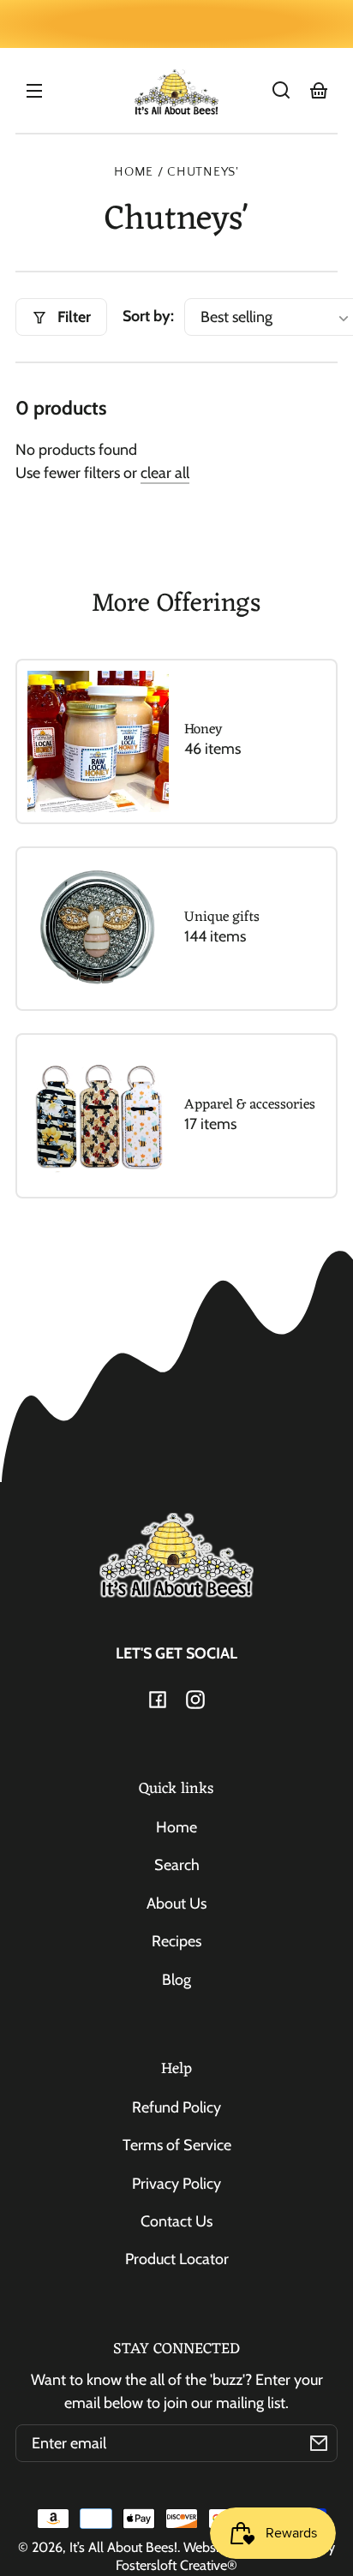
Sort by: (148, 316)
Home (134, 172)
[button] (281, 90)
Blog (176, 1980)
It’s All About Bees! (123, 2547)
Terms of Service (177, 2145)
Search (177, 1865)
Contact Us (176, 2221)
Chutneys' (203, 172)
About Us (176, 1904)
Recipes (176, 1941)
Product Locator (177, 2259)
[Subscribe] (319, 2443)
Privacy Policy (176, 2184)
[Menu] (34, 90)
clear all (165, 473)
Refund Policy (176, 2107)
